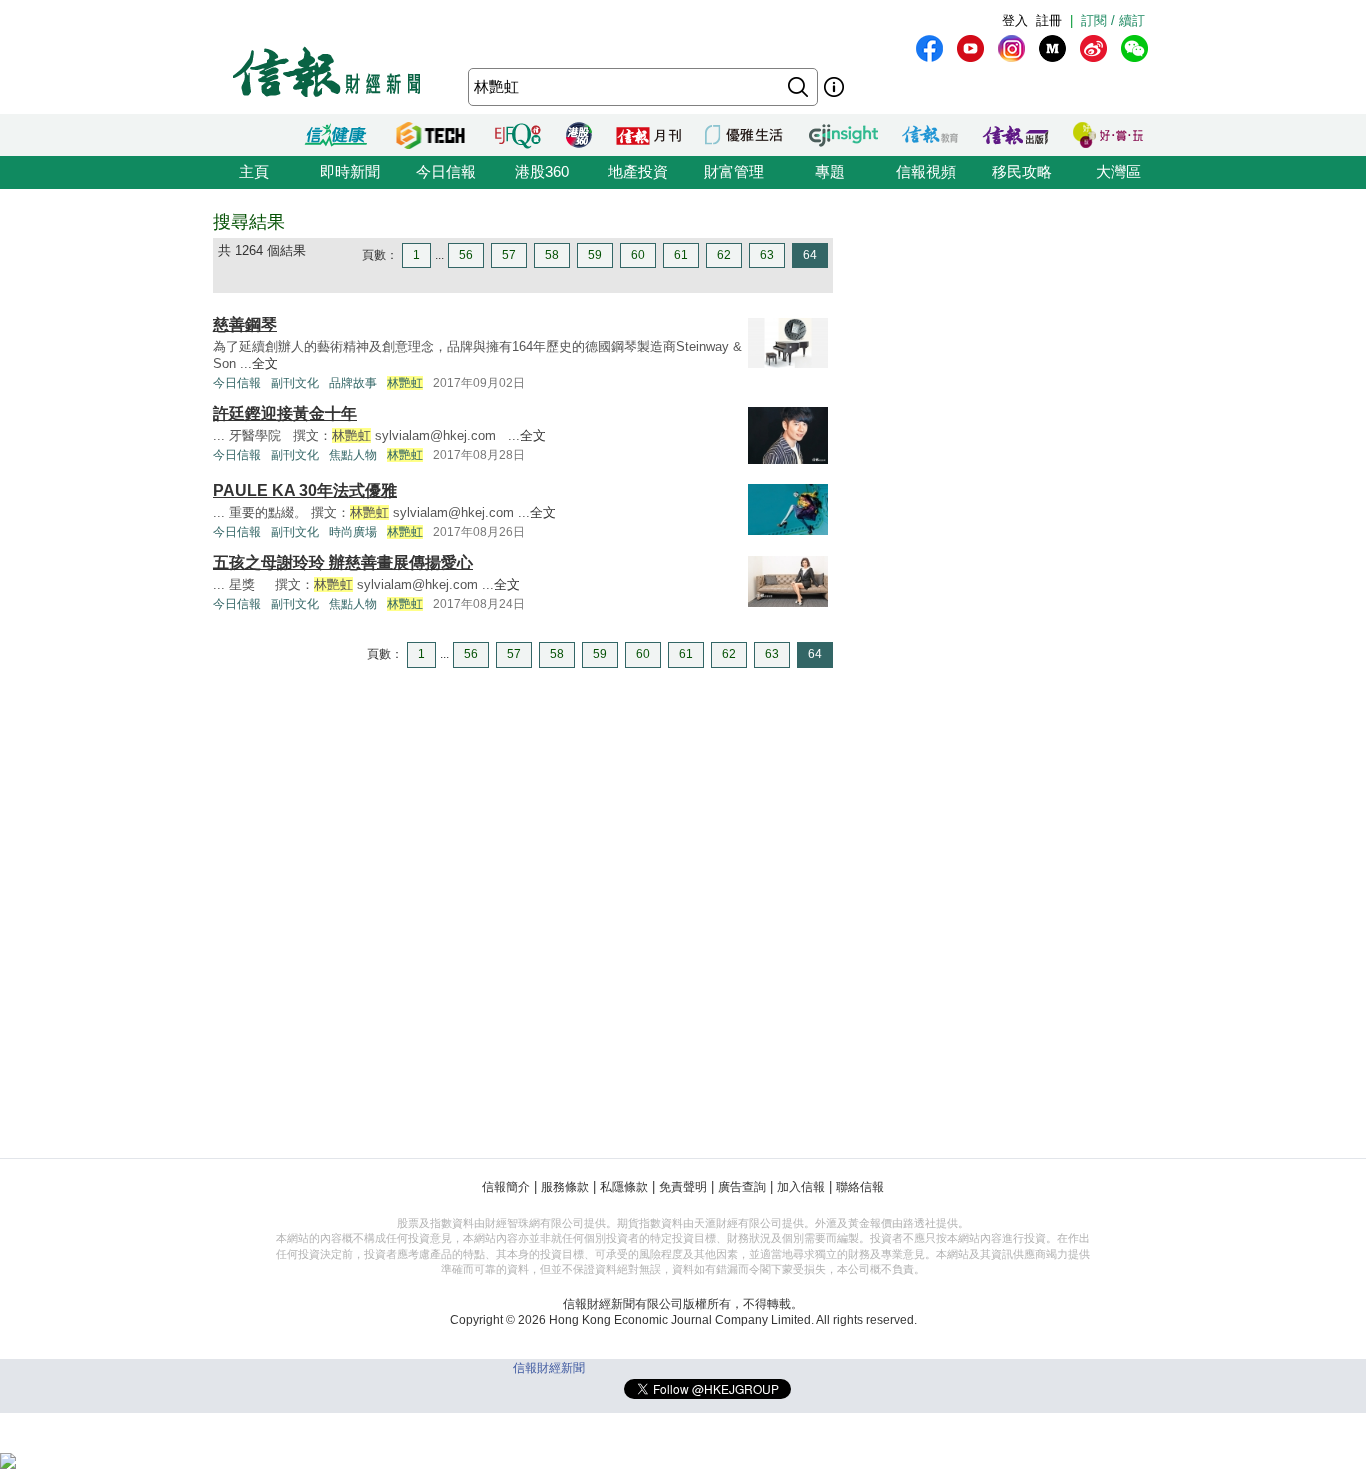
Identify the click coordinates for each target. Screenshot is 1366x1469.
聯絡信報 (860, 1187)
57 (509, 255)
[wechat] (1134, 48)
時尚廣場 (353, 532)
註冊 (1049, 20)
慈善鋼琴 (245, 324)
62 (724, 255)
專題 (830, 171)
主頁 (254, 171)
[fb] (929, 48)
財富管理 (734, 171)
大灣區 (1118, 171)
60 (638, 255)
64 (810, 255)
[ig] (1011, 48)
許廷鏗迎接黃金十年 (285, 413)
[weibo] (1093, 48)
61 (681, 255)
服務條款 (565, 1187)
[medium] (1052, 48)
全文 (265, 363)
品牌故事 (353, 383)
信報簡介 (506, 1187)
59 (595, 255)
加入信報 (801, 1187)
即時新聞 (350, 171)
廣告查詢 (742, 1187)
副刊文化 (295, 383)
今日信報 (446, 171)
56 (466, 255)
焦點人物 (353, 455)
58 (552, 255)
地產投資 (638, 171)
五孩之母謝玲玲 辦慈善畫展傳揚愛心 (343, 562)
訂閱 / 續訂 (1113, 20)
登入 (1015, 20)
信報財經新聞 (549, 1368)
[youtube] (970, 48)
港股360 (542, 171)
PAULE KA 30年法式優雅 (305, 490)
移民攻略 (1022, 171)
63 (767, 255)
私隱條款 (624, 1187)
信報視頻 (926, 171)
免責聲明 (683, 1187)
